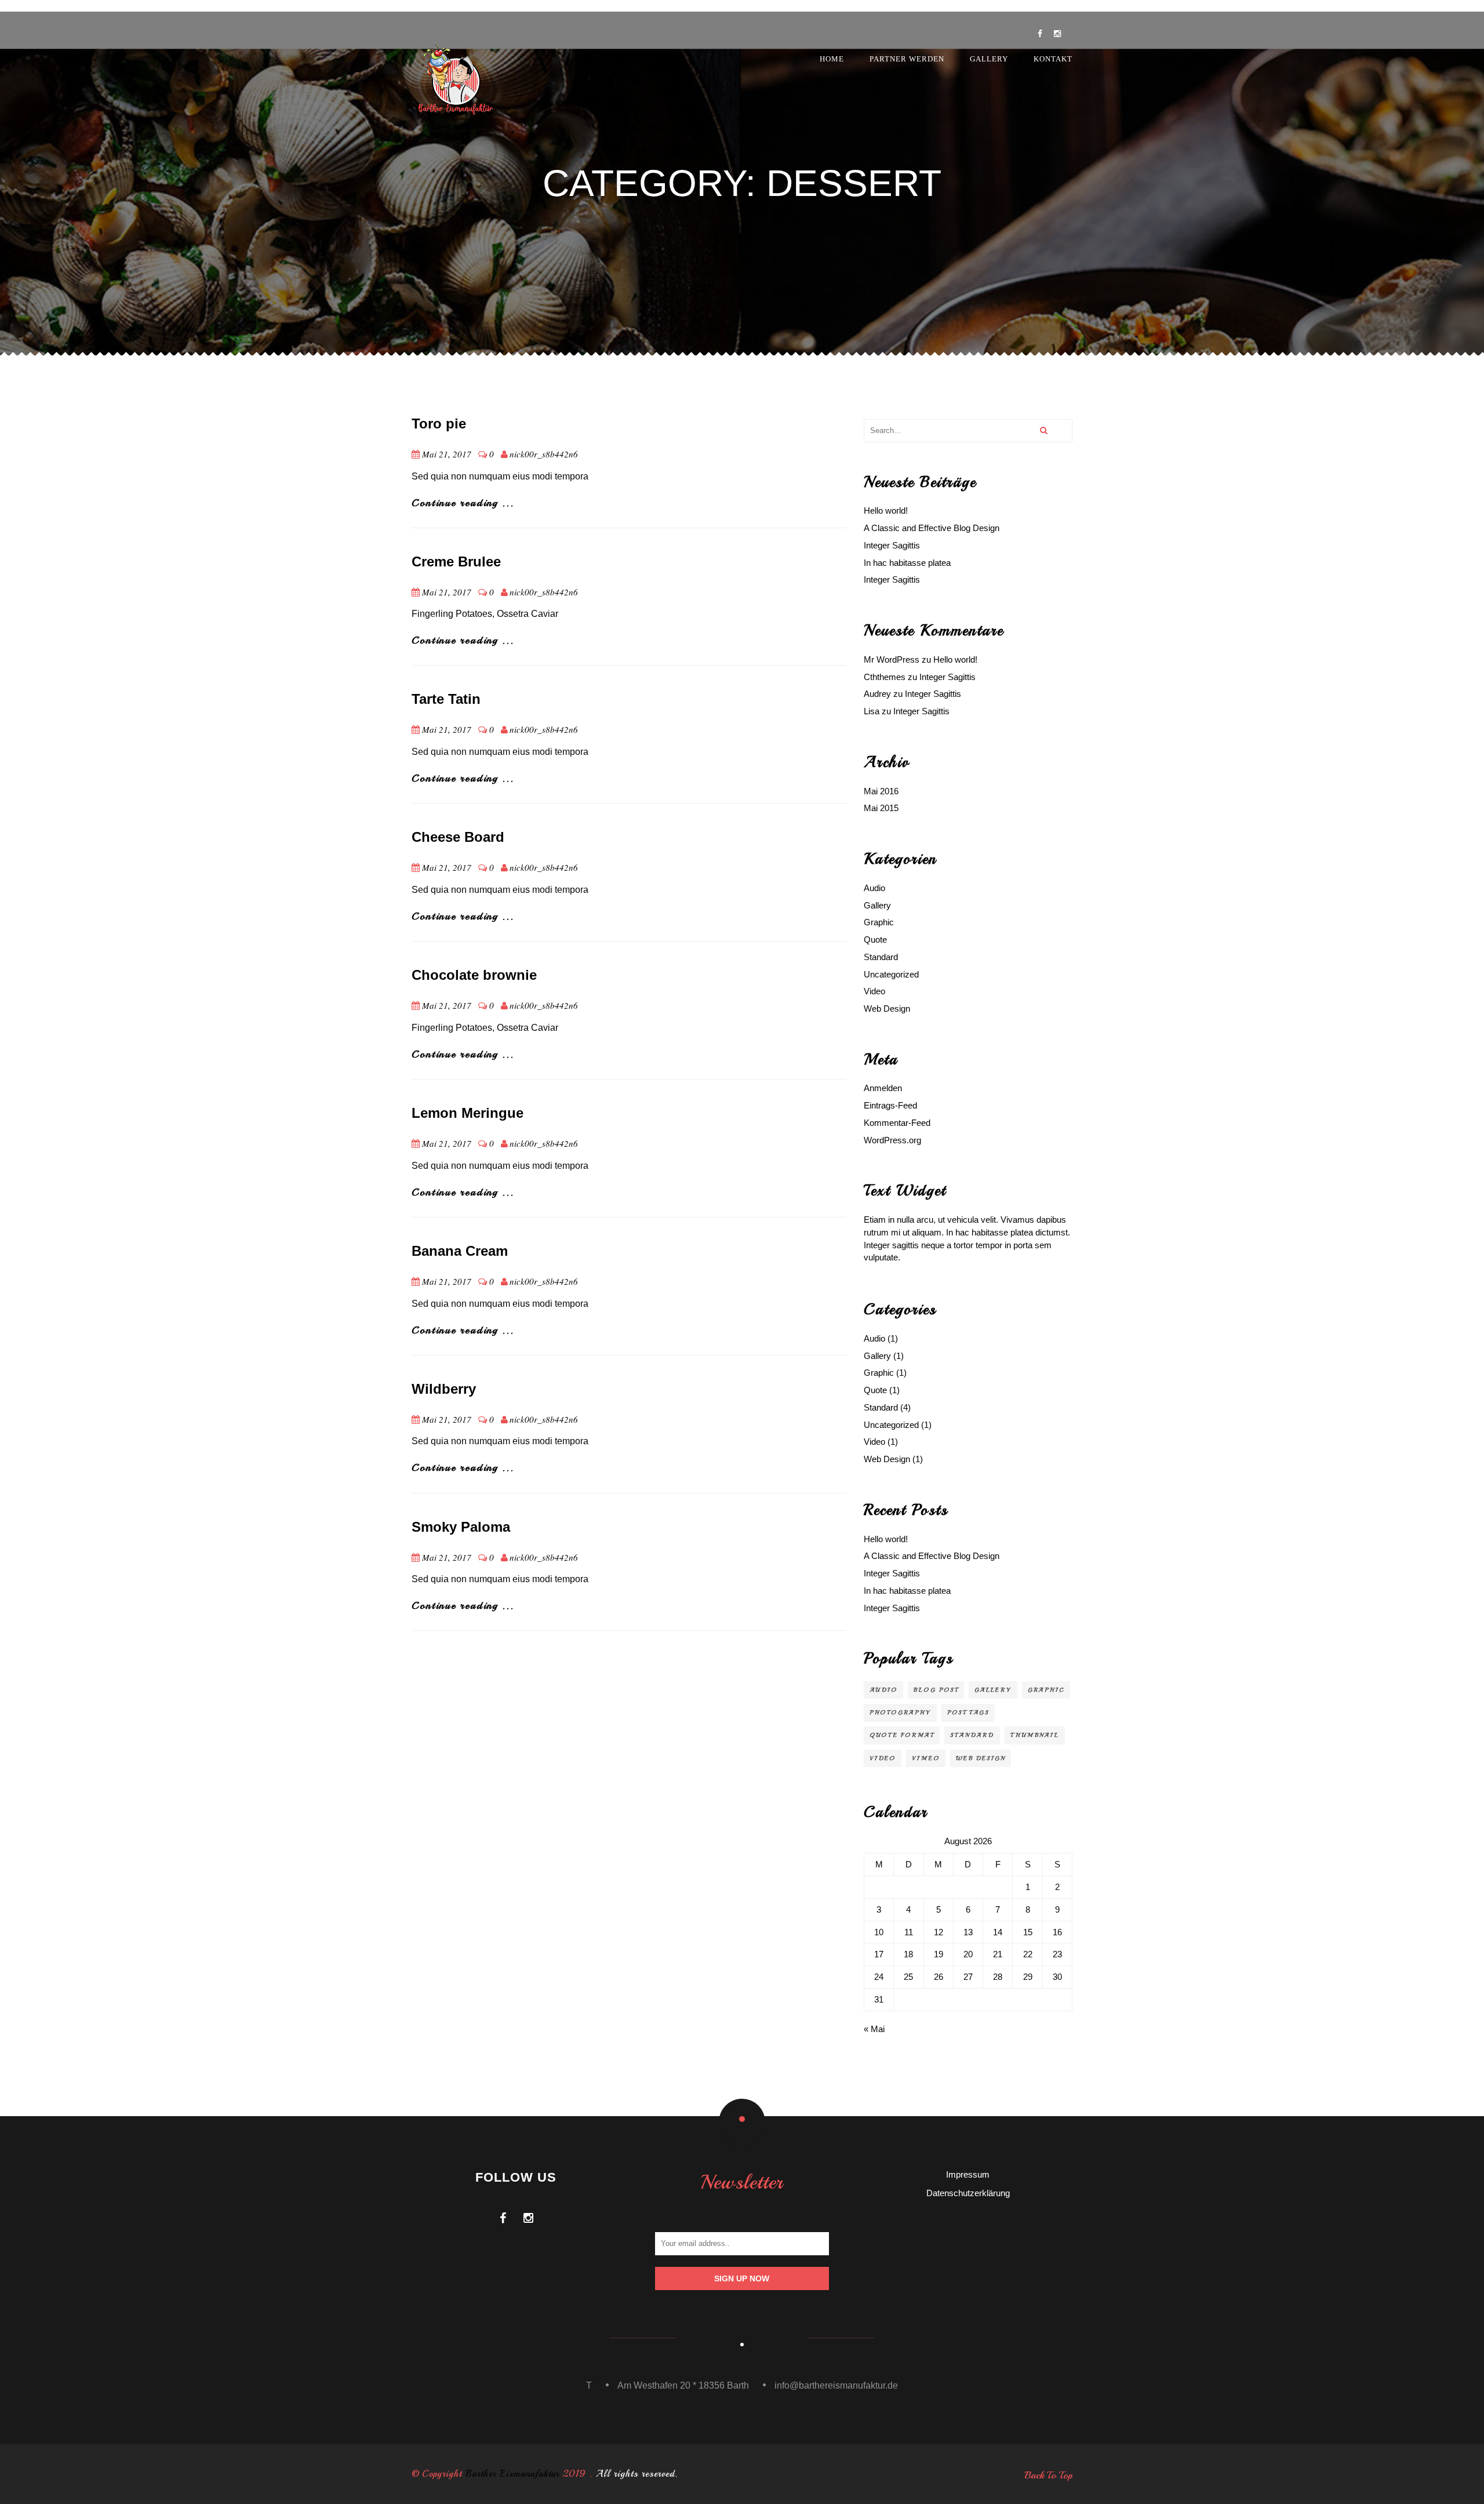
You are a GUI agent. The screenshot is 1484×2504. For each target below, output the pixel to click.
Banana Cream (460, 1251)
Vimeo (926, 1758)
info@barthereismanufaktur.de (836, 2385)
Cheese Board (458, 837)
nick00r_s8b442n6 (544, 454)
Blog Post (936, 1690)
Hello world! (886, 510)
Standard (881, 957)
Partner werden (907, 59)
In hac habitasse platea (907, 563)
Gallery (989, 59)
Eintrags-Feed (890, 1105)
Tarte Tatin (446, 699)
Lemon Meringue (468, 1113)
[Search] (1043, 431)
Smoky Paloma (461, 1527)
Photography (900, 1712)
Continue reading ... (463, 503)
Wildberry (444, 1389)
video (883, 1758)
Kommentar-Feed (897, 1123)
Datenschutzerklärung (968, 2193)
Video (874, 991)
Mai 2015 (881, 808)
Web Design (887, 1008)
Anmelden (883, 1088)
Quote (875, 940)
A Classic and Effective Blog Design (932, 528)
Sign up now (742, 2278)
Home (832, 59)
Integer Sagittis (892, 545)
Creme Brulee (456, 562)
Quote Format (902, 1735)
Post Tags (968, 1712)
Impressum (968, 2174)
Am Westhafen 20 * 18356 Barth (683, 2385)
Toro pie (439, 424)
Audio (874, 888)
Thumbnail (1035, 1735)
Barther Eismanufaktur (512, 2474)
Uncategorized (891, 974)
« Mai (874, 2029)
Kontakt (1053, 59)
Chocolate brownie (474, 975)
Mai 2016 (881, 791)
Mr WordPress (892, 659)
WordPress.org (892, 1140)
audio (883, 1690)
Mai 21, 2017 (447, 454)
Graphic (879, 922)
